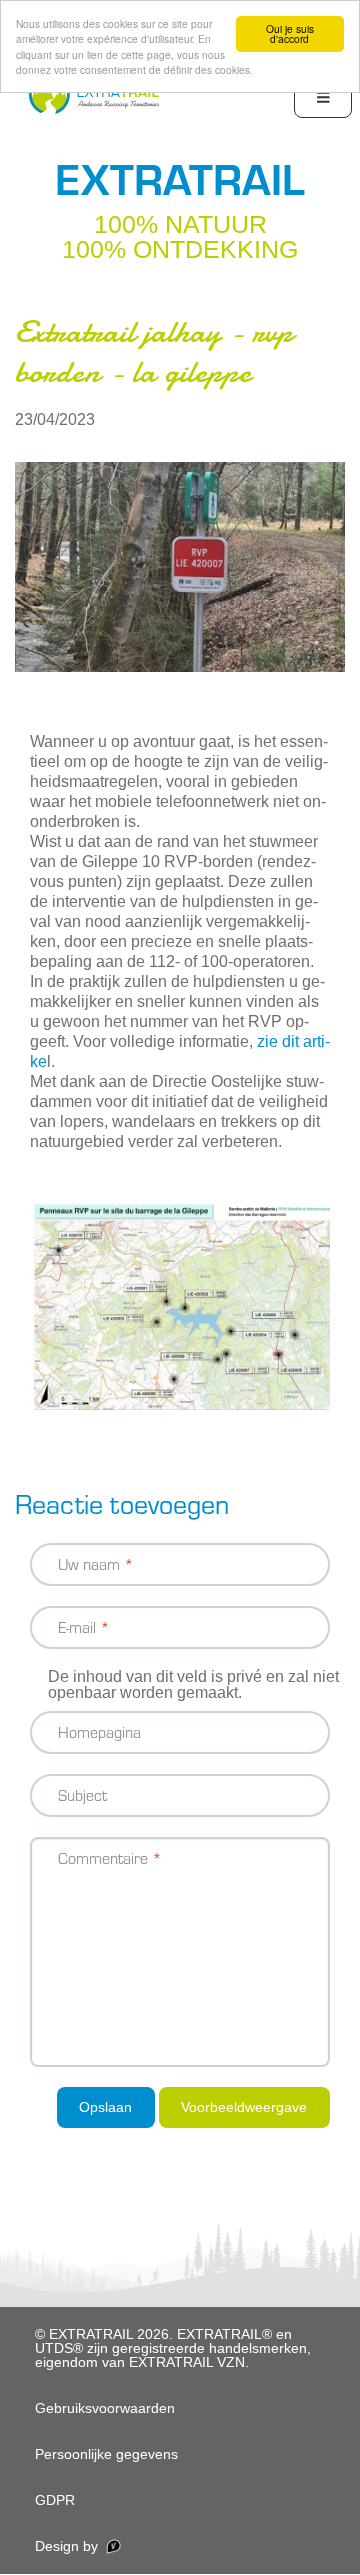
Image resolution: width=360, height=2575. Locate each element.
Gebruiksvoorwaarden (105, 2408)
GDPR (55, 2500)
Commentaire (103, 1857)
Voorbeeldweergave (244, 2107)
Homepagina (99, 1731)
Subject (82, 1794)
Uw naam (89, 1563)
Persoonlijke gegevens (106, 2454)
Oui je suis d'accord (290, 33)
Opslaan (105, 2107)
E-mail (77, 1626)
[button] (180, 566)
